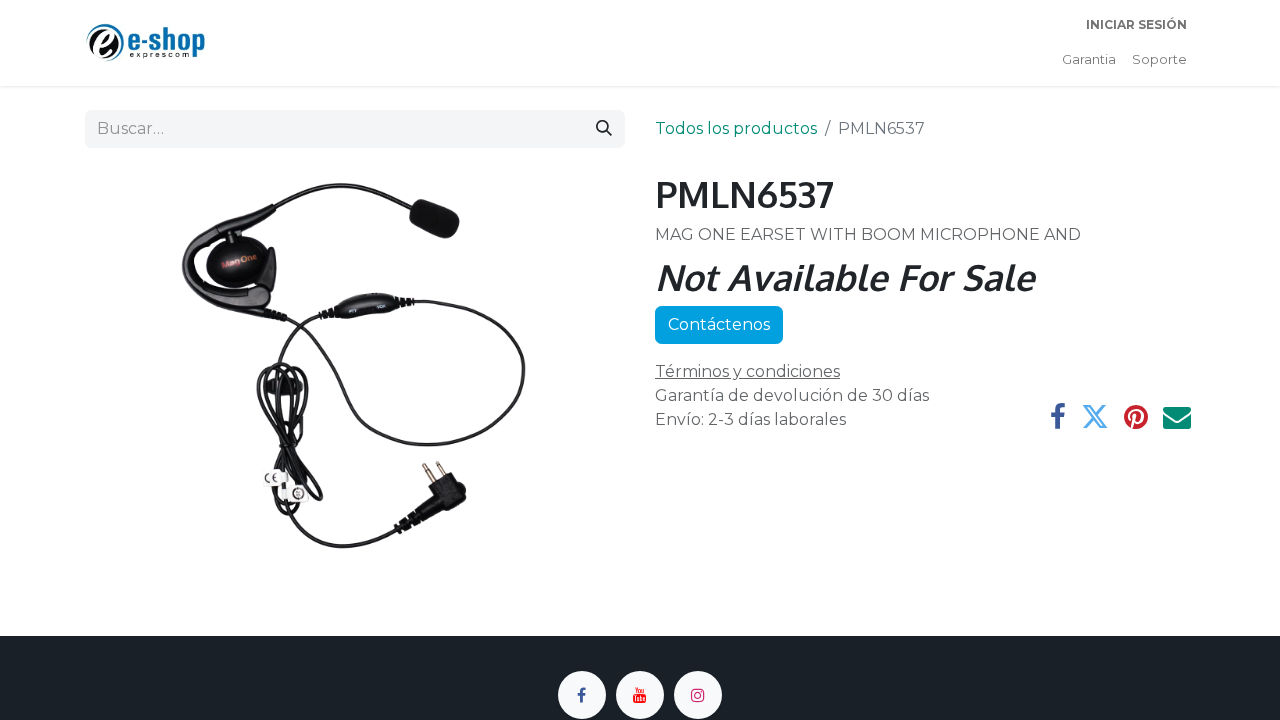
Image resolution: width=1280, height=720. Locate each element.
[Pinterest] (1136, 417)
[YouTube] (640, 695)
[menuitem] (1089, 60)
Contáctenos (719, 324)
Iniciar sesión (1136, 24)
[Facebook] (1058, 417)
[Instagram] (698, 695)
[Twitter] (1095, 417)
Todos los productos (736, 128)
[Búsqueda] (604, 129)
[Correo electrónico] (1177, 417)
